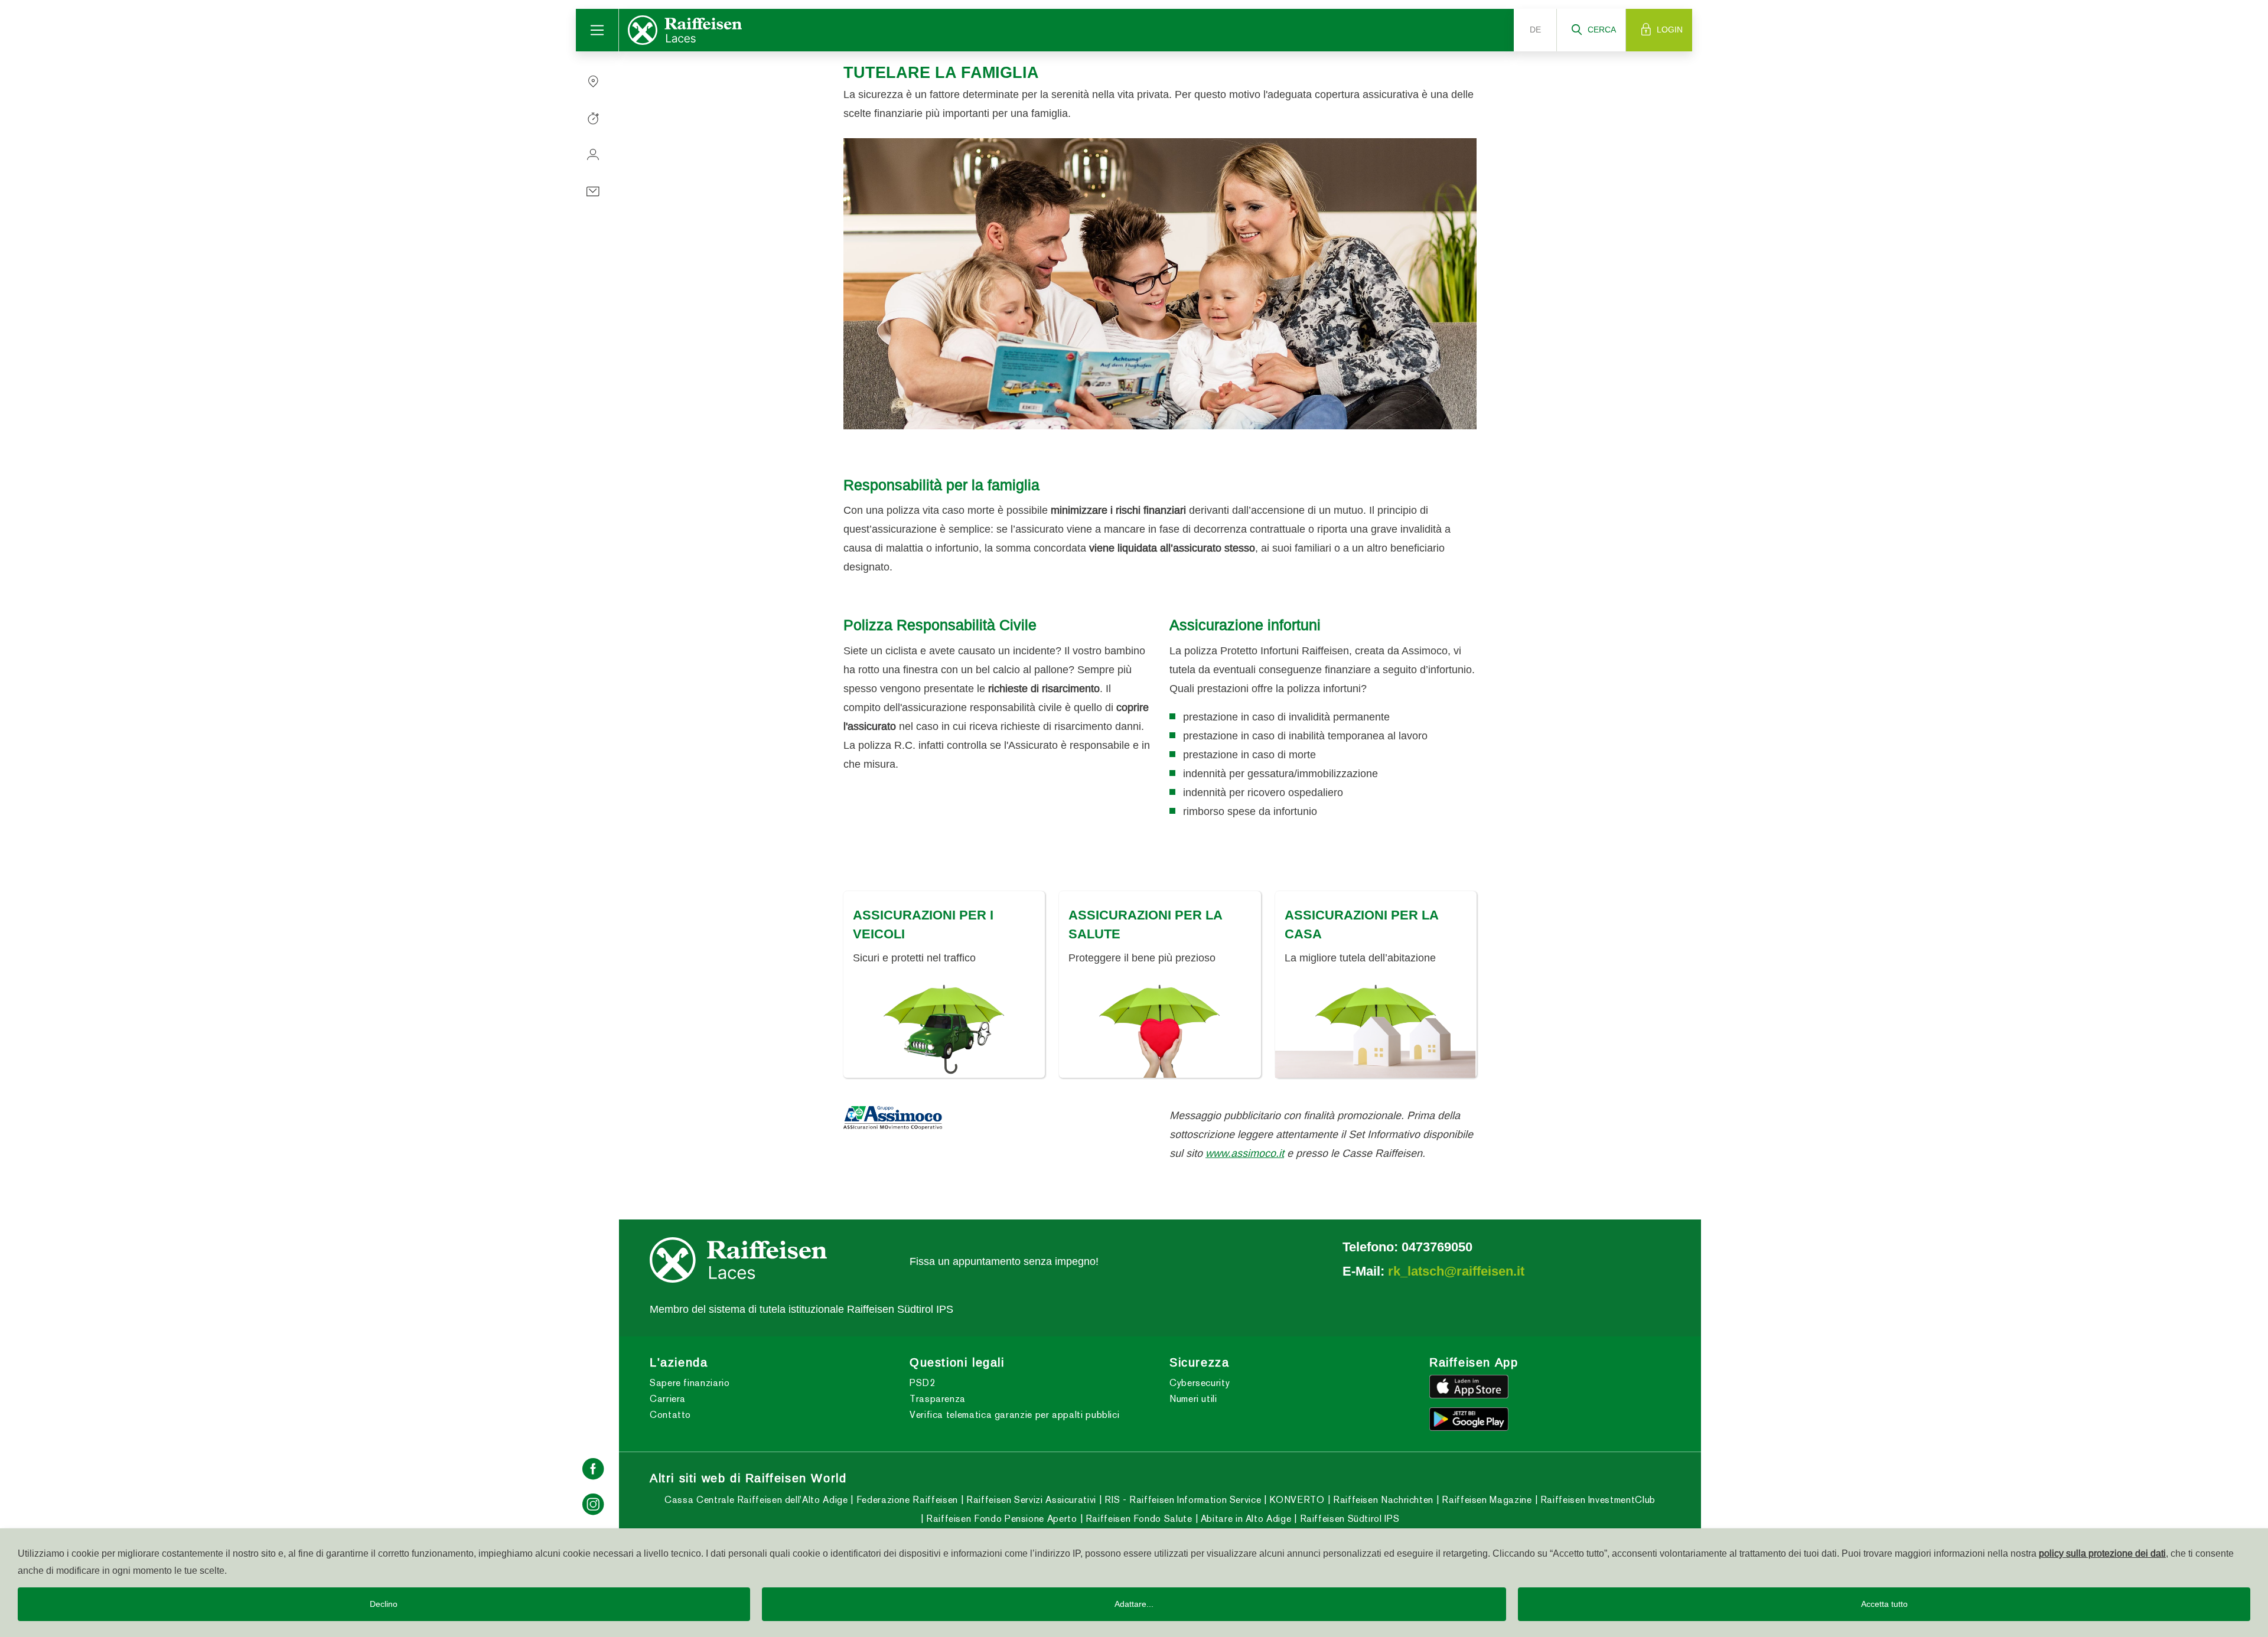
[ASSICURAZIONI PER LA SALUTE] (1160, 1030)
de (1535, 30)
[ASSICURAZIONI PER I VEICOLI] (944, 1030)
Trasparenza (938, 1399)
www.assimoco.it (1245, 1152)
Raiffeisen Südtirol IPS (1348, 1518)
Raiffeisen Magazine (1485, 1499)
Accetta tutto (1884, 1604)
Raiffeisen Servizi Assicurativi (1029, 1499)
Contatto (670, 1415)
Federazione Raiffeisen (905, 1499)
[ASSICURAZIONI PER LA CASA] (1376, 1030)
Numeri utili (1193, 1399)
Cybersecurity (1200, 1383)
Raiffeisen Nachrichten (1382, 1499)
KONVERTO (1296, 1499)
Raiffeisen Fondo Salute (1137, 1518)
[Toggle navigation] (597, 30)
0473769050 (1437, 1246)
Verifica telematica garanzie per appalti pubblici (1014, 1415)
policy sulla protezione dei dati (2102, 1553)
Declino (384, 1604)
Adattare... (1134, 1604)
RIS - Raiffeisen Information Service (1182, 1499)
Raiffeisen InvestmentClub (1596, 1499)
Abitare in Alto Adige (1244, 1518)
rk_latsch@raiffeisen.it (1456, 1270)
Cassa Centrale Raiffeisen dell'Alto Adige (756, 1499)
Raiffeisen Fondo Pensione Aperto (1000, 1518)
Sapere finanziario (690, 1383)
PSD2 (923, 1383)
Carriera (668, 1399)
